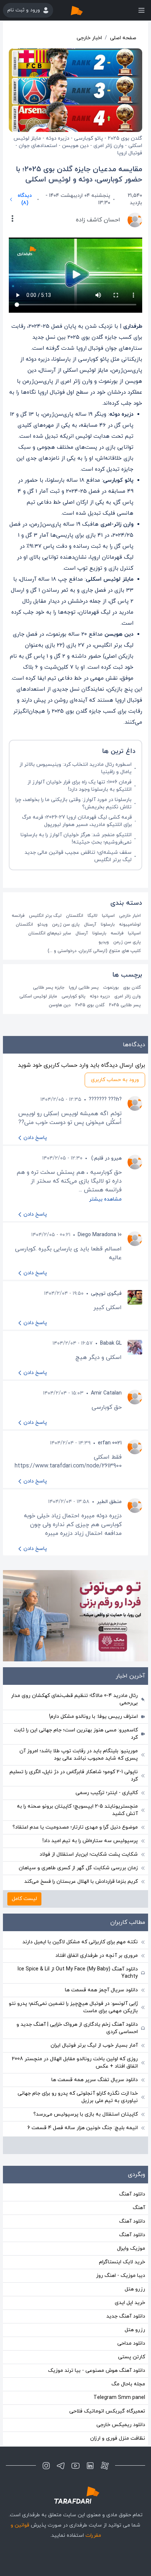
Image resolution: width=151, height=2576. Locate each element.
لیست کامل (24, 1899)
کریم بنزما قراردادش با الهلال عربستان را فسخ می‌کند (81, 1882)
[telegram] (61, 2466)
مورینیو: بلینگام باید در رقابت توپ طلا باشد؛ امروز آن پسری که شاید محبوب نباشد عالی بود (79, 1755)
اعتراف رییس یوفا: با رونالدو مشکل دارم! (93, 1717)
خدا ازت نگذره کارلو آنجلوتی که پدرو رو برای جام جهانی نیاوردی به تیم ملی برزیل (78, 2097)
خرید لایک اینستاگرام (122, 2262)
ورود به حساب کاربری (115, 1080)
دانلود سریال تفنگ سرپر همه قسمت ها (95, 2080)
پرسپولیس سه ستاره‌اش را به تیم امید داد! (90, 1841)
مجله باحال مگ (128, 2384)
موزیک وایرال (131, 2248)
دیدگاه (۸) (25, 199)
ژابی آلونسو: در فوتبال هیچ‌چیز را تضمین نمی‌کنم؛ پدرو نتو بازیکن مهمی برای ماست (73, 2007)
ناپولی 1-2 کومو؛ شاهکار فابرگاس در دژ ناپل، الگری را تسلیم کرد (74, 1776)
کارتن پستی (132, 2357)
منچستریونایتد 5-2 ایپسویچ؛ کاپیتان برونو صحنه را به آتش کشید (77, 1810)
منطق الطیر (109, 1502)
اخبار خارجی (89, 38)
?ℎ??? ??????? (105, 1100)
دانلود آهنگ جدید (126, 2316)
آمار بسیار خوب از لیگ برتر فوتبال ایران (94, 2045)
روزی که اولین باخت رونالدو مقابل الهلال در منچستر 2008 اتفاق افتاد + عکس (75, 2063)
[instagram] (46, 2466)
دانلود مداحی (131, 2343)
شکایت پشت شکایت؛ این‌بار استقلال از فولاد (89, 1854)
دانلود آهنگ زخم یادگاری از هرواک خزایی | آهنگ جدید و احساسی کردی (77, 2028)
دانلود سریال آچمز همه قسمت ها (101, 1990)
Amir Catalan (106, 1393)
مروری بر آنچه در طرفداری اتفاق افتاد (97, 1956)
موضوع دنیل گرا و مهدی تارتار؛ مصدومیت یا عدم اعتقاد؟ (75, 1827)
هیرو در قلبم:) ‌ (106, 1158)
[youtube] (75, 2466)
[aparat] (105, 2466)
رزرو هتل (135, 2289)
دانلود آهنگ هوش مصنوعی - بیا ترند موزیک (97, 2371)
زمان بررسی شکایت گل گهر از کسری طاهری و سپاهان (78, 1868)
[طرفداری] (84, 10)
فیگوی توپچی (106, 1293)
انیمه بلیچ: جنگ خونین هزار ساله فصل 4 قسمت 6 (83, 2128)
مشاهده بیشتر (105, 1199)
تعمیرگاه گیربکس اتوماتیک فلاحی (107, 2411)
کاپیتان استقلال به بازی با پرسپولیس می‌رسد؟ (86, 2114)
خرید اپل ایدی (130, 2303)
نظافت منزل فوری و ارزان (118, 2438)
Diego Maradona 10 (100, 1235)
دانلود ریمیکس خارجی (121, 2425)
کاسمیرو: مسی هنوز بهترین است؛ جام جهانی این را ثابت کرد (76, 1734)
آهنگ (139, 2208)
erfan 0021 (110, 1443)
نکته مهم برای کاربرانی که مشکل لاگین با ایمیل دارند (80, 1942)
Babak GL (111, 1343)
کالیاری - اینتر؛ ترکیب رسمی (107, 1793)
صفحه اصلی (123, 38)
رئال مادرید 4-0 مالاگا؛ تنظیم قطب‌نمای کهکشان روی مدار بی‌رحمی (74, 1699)
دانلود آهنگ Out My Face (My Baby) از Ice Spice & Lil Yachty (78, 1973)
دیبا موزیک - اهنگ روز (121, 2276)
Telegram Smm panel (119, 2398)
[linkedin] (90, 2466)
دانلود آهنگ (132, 2194)
